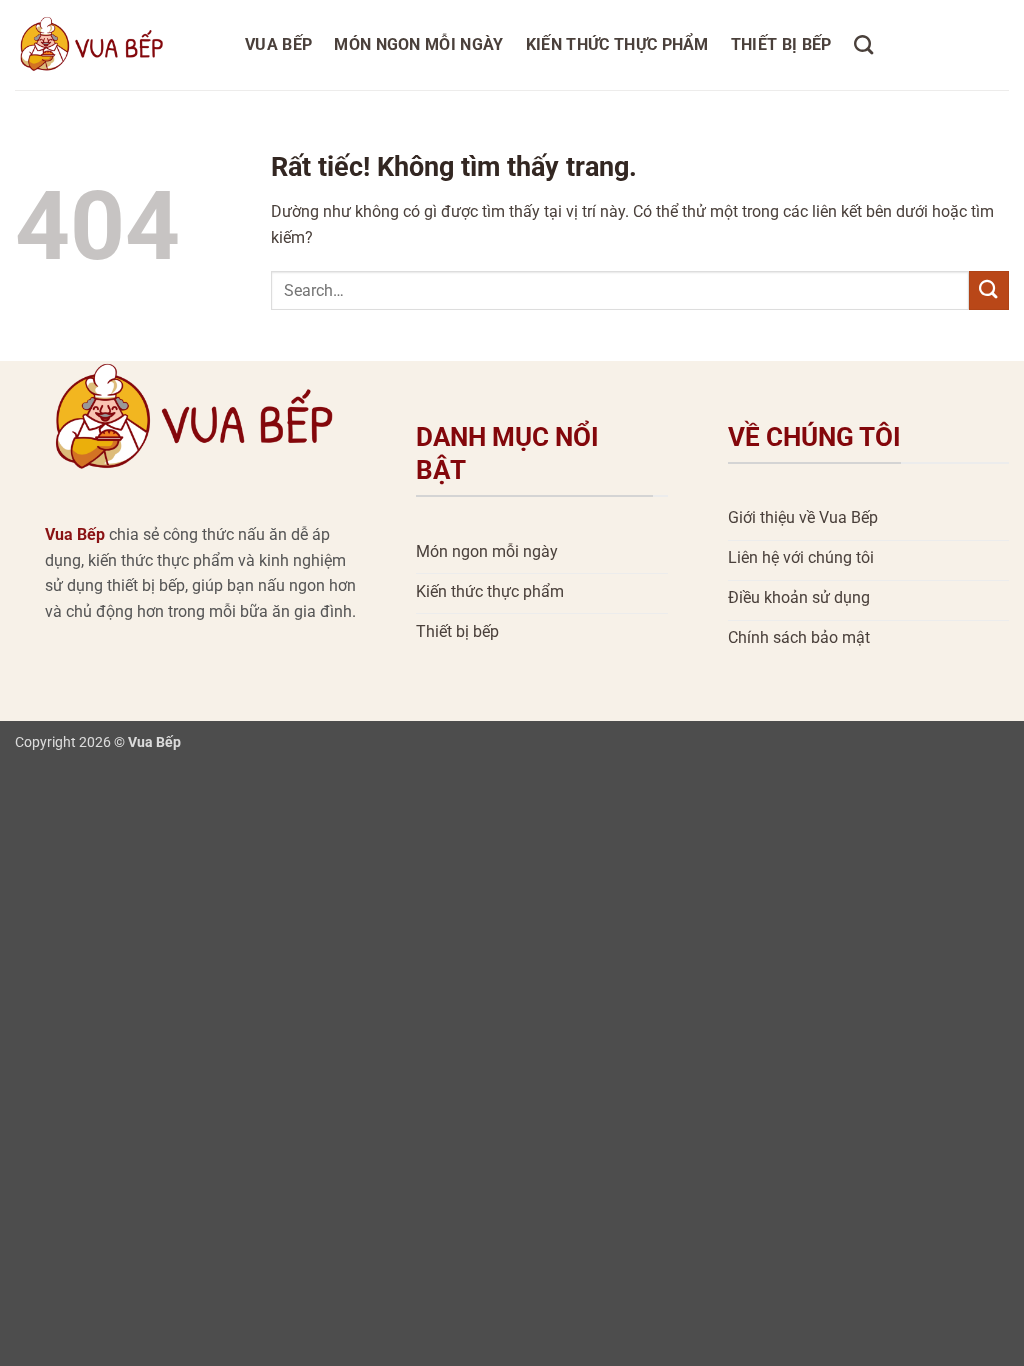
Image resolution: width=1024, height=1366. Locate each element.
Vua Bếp (278, 44)
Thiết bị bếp (781, 44)
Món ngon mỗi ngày (418, 44)
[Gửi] (989, 290)
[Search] (863, 44)
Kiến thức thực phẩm (617, 44)
